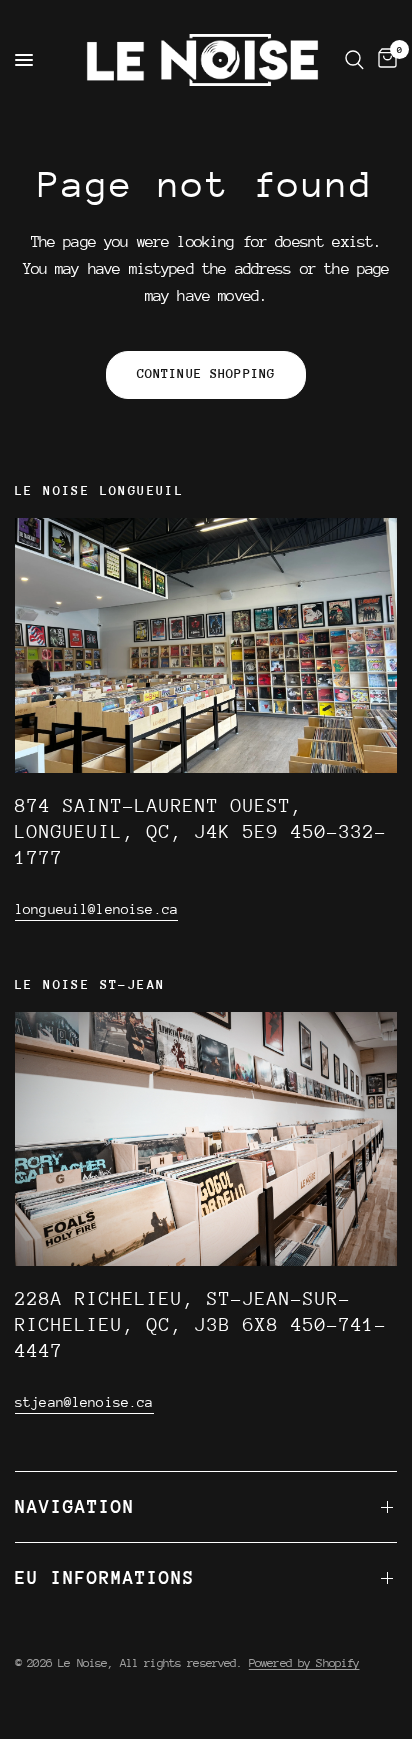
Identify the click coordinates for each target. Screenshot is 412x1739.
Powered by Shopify (304, 1663)
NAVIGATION (75, 1506)
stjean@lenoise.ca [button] (84, 1402)
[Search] (354, 60)
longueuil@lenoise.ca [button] (96, 909)
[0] (384, 60)
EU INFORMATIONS (105, 1577)
